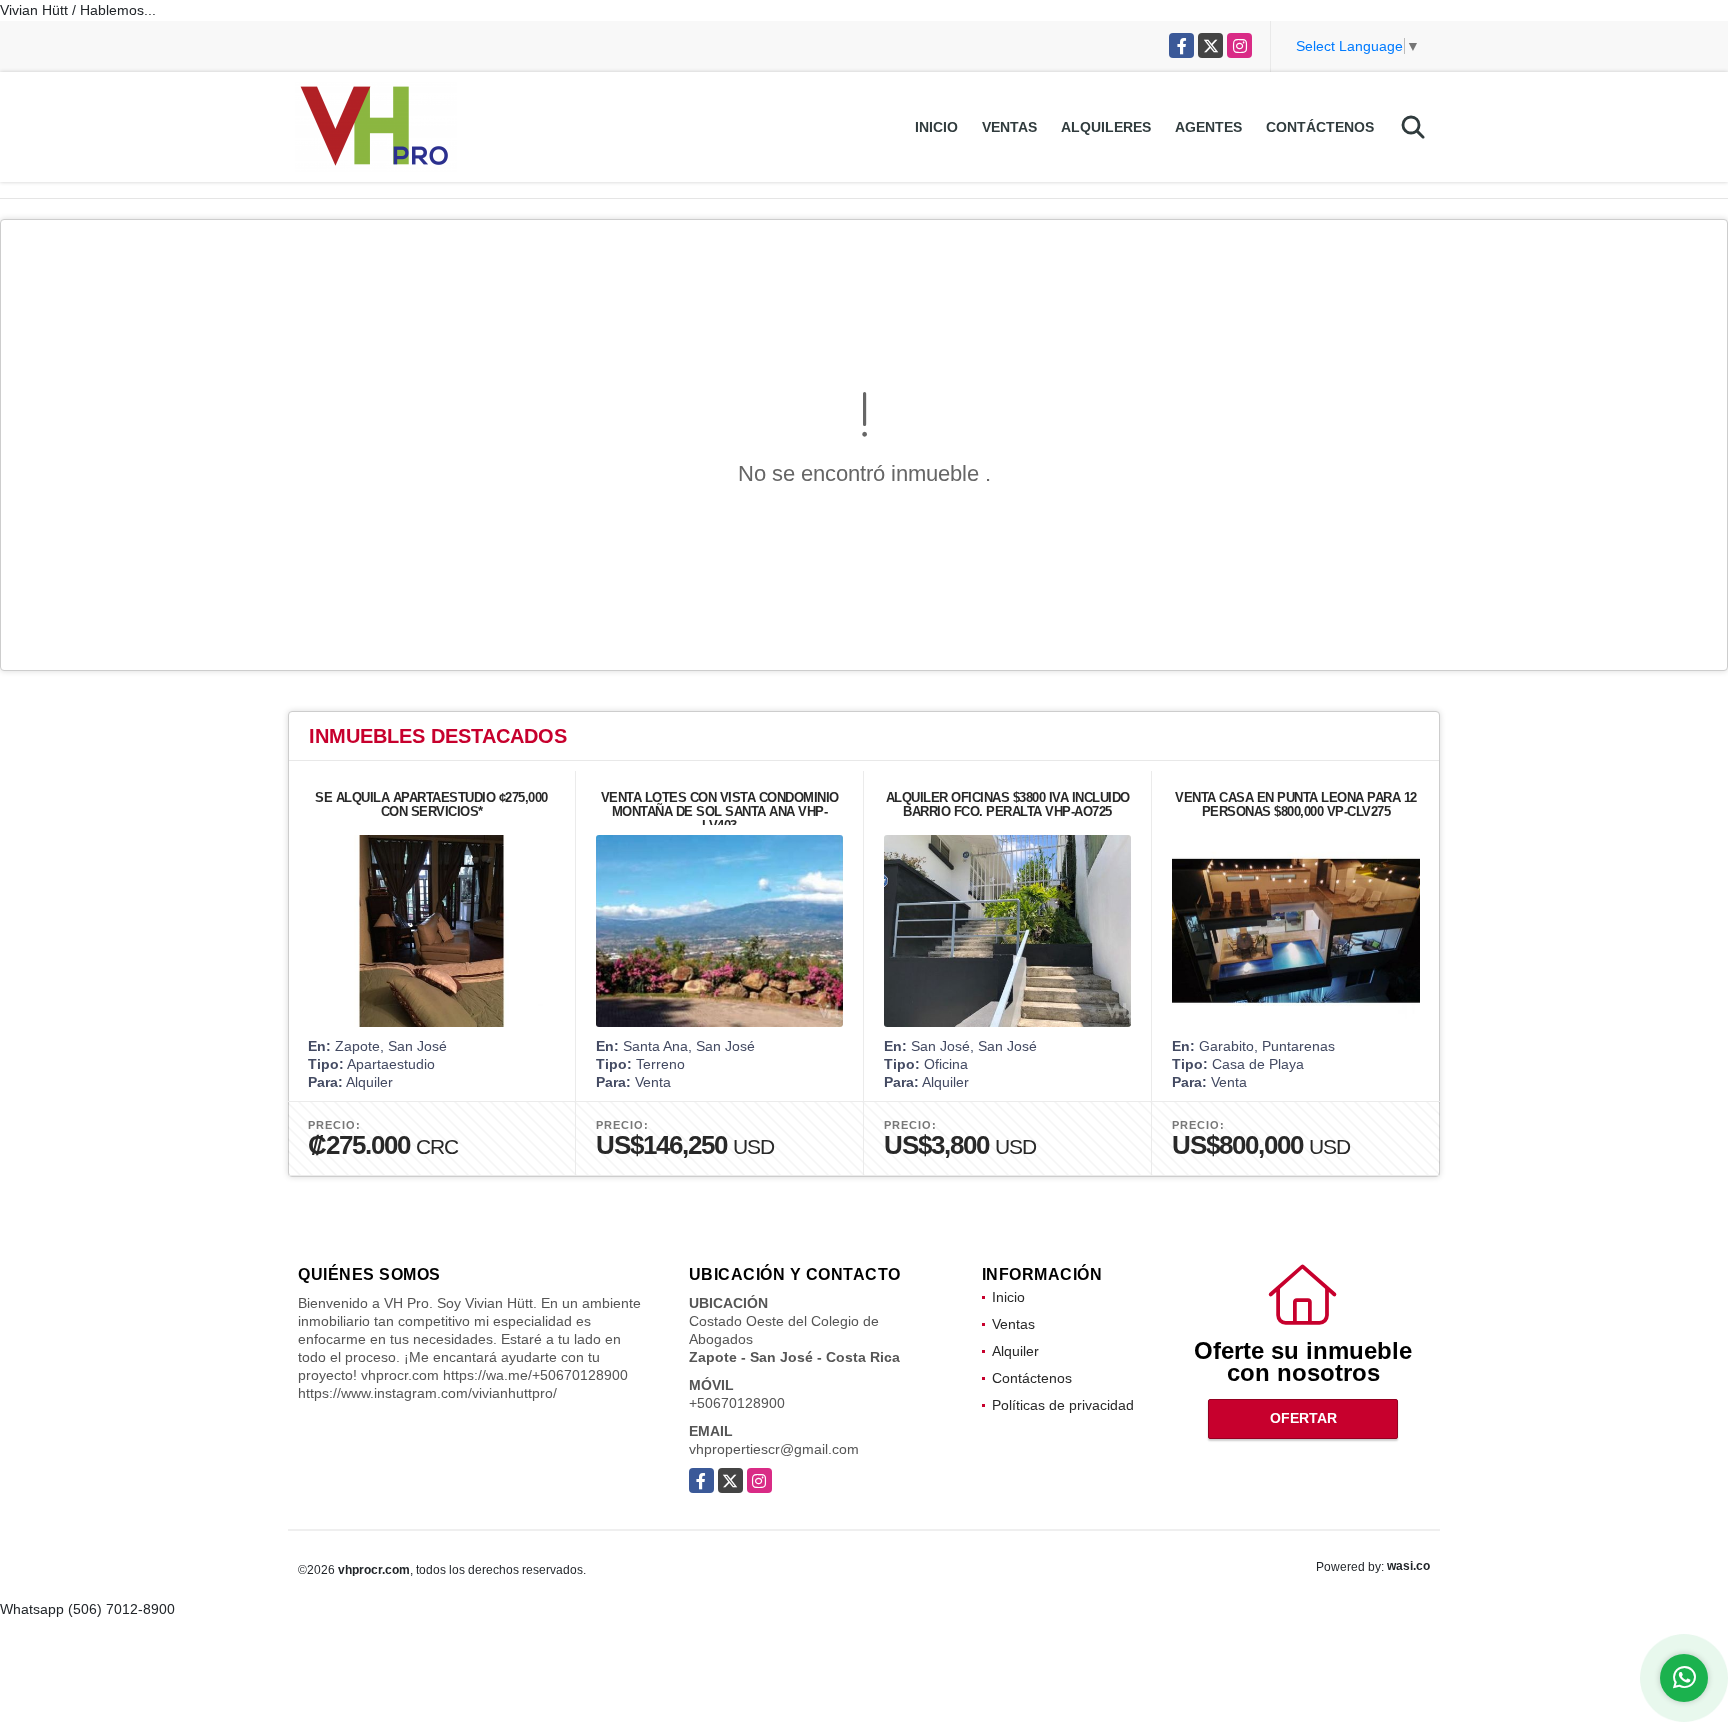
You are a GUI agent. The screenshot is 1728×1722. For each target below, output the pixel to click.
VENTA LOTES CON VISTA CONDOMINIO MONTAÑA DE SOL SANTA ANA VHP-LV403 (720, 811)
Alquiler (1015, 1351)
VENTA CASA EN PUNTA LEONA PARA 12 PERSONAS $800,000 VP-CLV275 (1296, 804)
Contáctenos (1320, 127)
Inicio (936, 127)
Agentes (1208, 127)
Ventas (1009, 127)
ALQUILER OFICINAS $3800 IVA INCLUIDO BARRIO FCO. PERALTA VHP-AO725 (1008, 804)
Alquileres (1106, 127)
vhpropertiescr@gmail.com (774, 1449)
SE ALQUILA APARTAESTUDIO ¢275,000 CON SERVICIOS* (431, 804)
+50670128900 (737, 1403)
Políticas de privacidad (1063, 1405)
